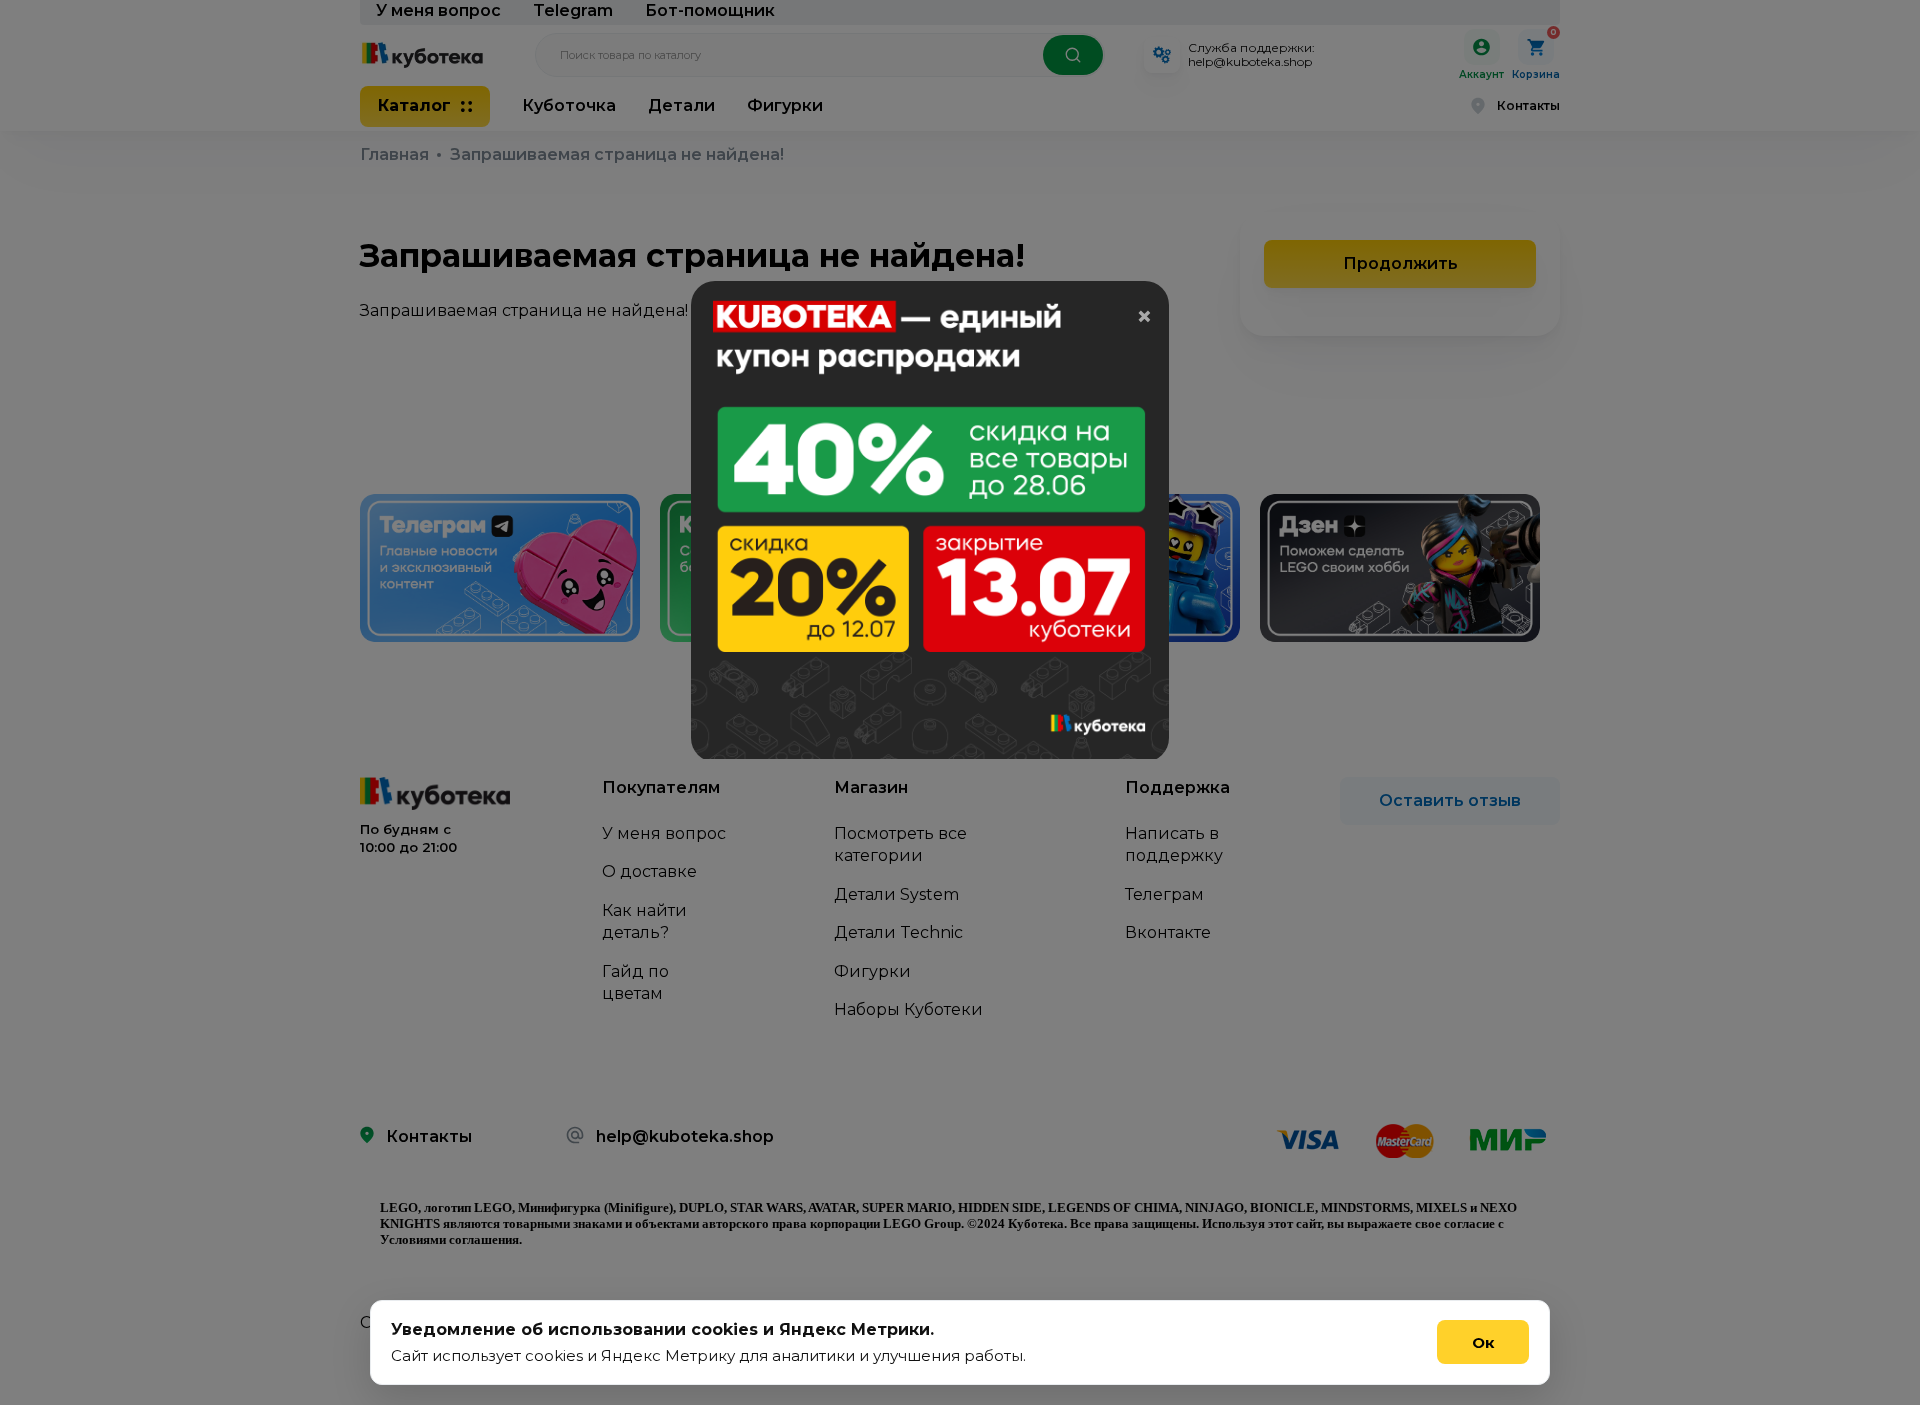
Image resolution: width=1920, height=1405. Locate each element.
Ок (1483, 1342)
